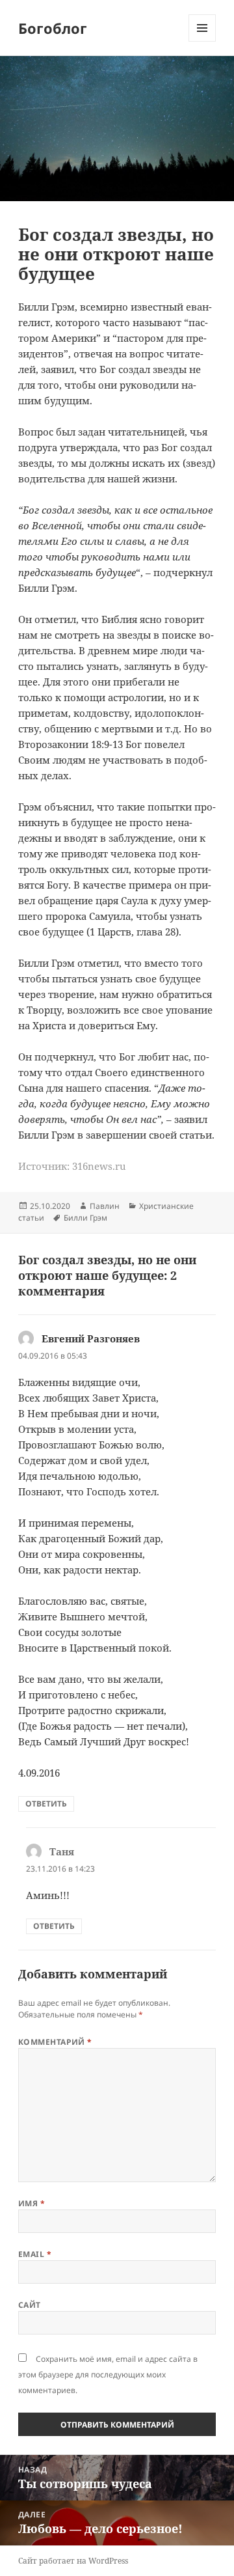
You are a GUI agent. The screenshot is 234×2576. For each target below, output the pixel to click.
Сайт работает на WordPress (73, 2561)
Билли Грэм (85, 1218)
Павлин (105, 1206)
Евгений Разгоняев (91, 1338)
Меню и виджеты (202, 41)
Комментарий (55, 2042)
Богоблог (53, 28)
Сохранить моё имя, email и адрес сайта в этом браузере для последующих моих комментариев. (108, 2375)
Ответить (46, 1804)
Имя (32, 2203)
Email (35, 2254)
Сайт (30, 2305)
